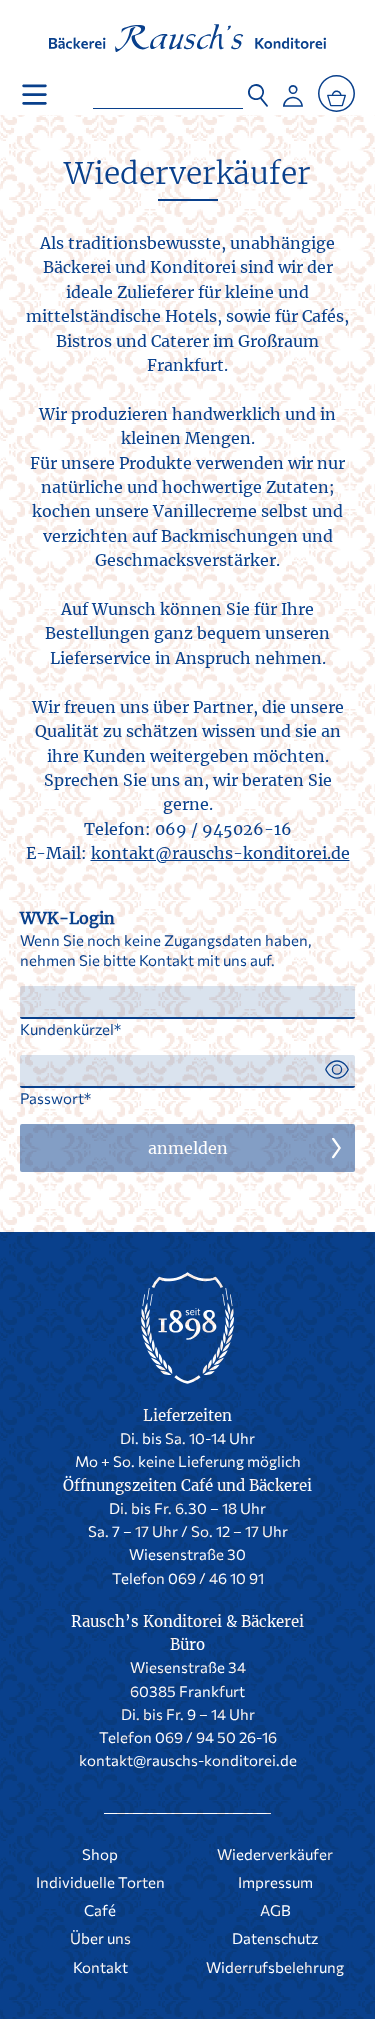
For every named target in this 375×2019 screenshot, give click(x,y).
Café (100, 1910)
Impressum (275, 1882)
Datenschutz (275, 1938)
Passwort (52, 1098)
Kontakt (100, 1967)
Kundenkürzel (67, 1029)
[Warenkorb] (337, 94)
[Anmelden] (293, 91)
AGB (275, 1910)
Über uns (100, 1938)
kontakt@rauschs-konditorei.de (220, 853)
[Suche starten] (258, 91)
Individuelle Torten (100, 1882)
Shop (100, 1854)
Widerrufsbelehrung (275, 1967)
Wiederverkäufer (187, 173)
